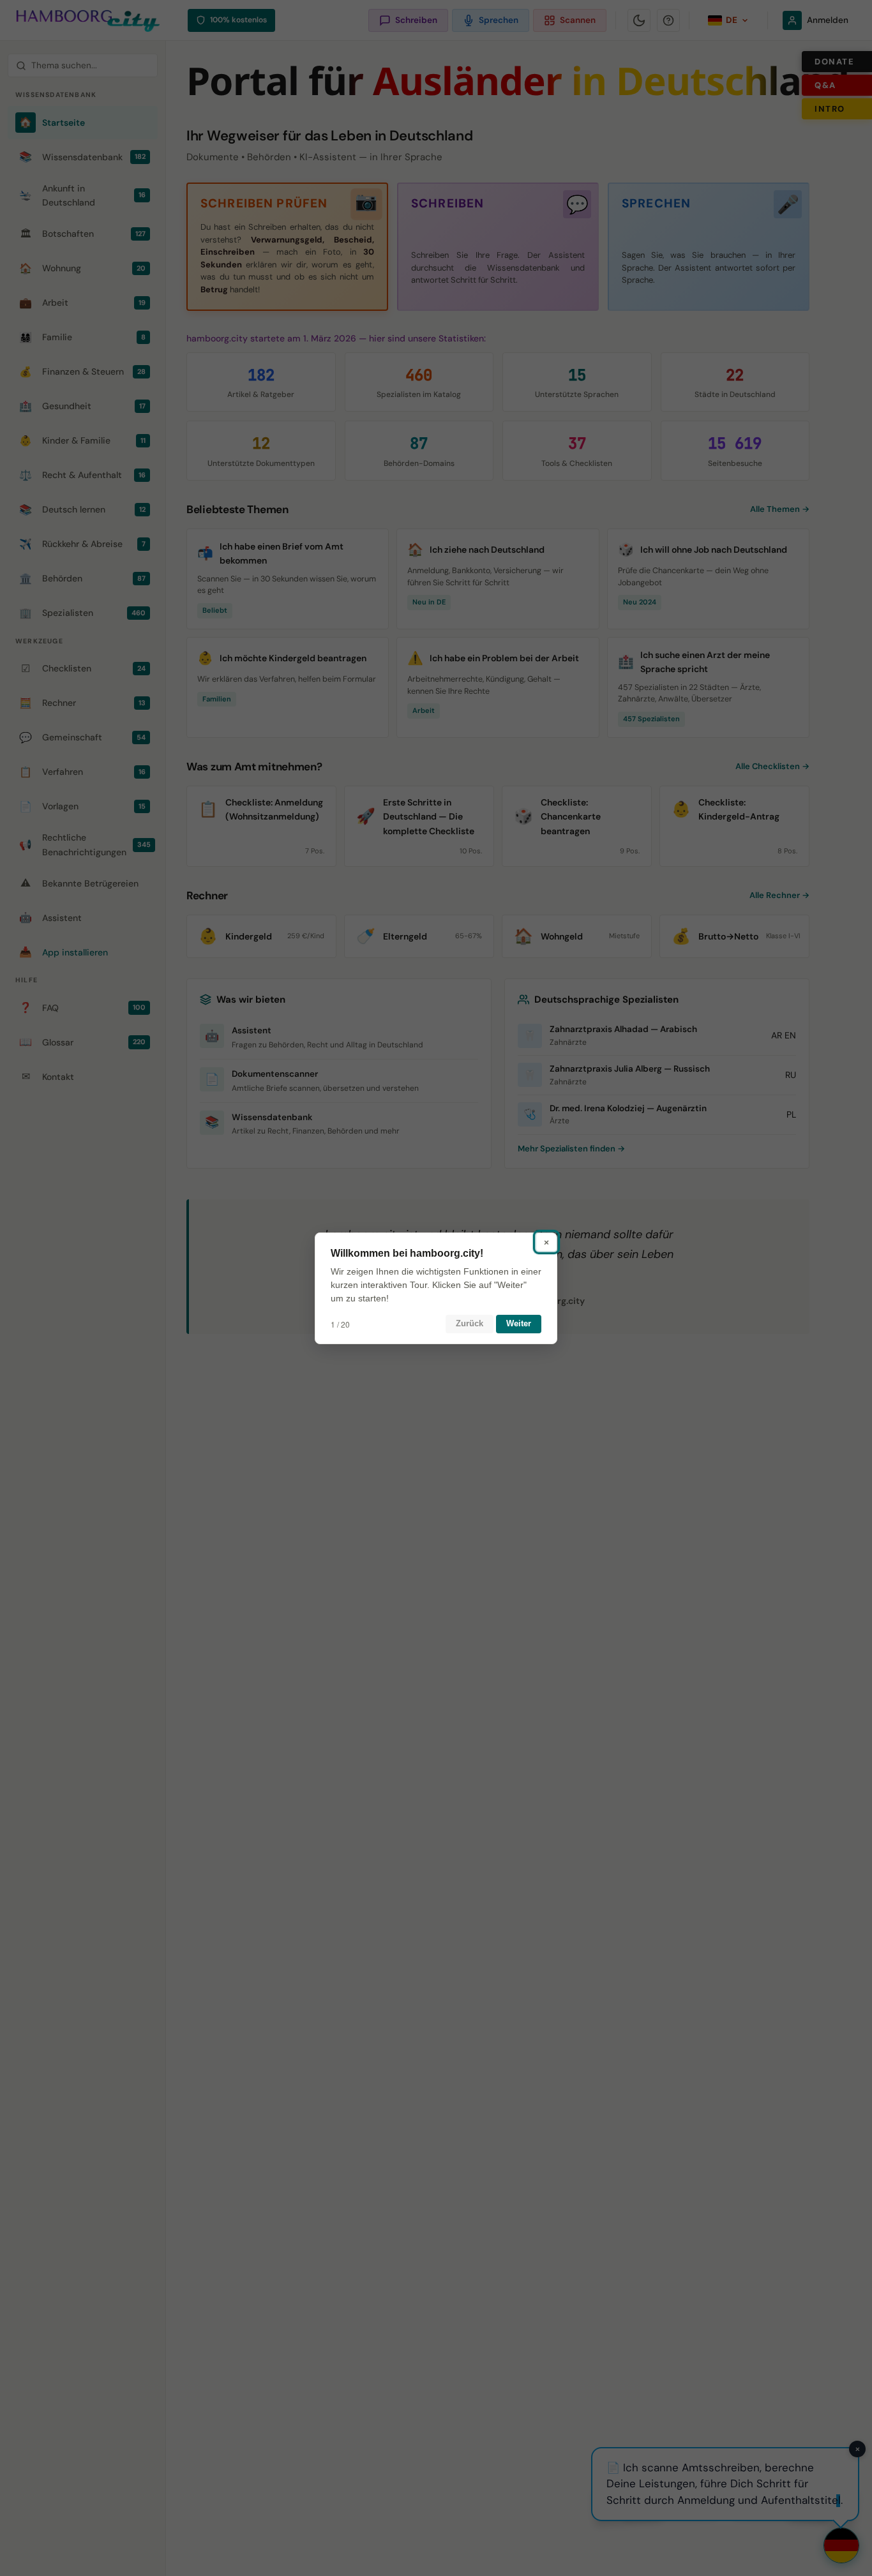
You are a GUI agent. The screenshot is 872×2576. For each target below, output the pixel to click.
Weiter (519, 1323)
